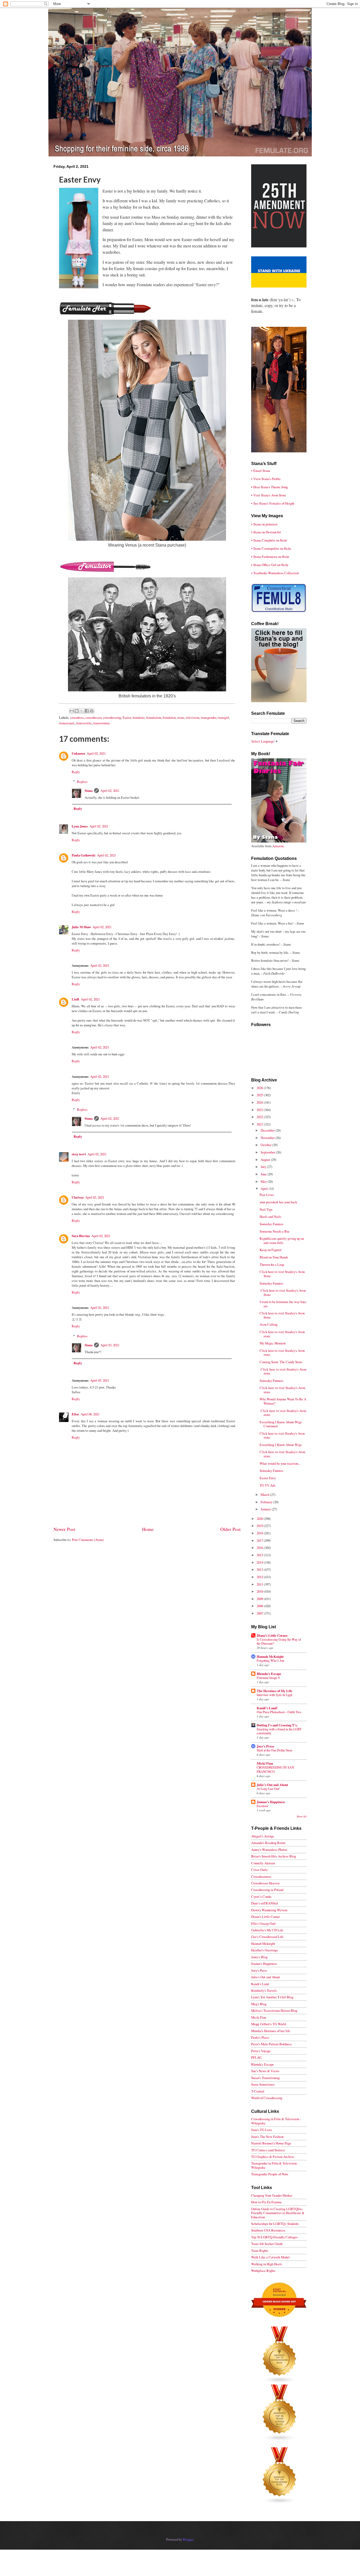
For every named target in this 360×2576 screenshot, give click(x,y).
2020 (260, 1519)
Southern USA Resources (268, 2230)
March (265, 1495)
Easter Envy (268, 1478)
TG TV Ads (267, 1485)
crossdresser (93, 717)
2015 (260, 1555)
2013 (260, 1569)
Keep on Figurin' (271, 1250)
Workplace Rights (263, 2271)
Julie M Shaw (81, 927)
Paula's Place (260, 2037)
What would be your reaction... (280, 1463)
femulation (154, 717)
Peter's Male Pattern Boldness (271, 2044)
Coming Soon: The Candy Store (281, 1362)
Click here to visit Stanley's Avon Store (283, 1292)
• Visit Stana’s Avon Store (269, 495)
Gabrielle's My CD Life (267, 1930)
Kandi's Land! (267, 1708)
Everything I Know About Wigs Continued (281, 1424)
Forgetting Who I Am (271, 1660)
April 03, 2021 (100, 1308)
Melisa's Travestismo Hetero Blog (274, 2010)
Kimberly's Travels (264, 1990)
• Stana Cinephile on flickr (269, 540)
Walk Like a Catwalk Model (270, 2257)
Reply (76, 772)
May (264, 1181)
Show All (302, 1816)
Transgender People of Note (270, 2174)
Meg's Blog (259, 2004)
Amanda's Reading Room (268, 1843)
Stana (89, 791)
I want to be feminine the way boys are (283, 1304)
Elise (75, 1414)
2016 (260, 1548)
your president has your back (278, 1202)
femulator (169, 717)
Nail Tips (266, 1209)
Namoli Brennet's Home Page (271, 2143)
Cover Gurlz (259, 1870)
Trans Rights (260, 2251)
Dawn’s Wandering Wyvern (269, 1910)
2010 (260, 1591)
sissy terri (79, 1154)
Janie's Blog (259, 1957)
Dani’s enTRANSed (264, 1903)
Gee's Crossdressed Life (267, 1937)
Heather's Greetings (264, 1950)
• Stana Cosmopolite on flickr (271, 548)
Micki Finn (265, 1763)
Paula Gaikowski (84, 855)
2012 (260, 1577)
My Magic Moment (273, 1343)
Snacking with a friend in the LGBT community (279, 1731)
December (268, 1130)
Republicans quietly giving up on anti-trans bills (282, 1240)
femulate (139, 717)
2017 (260, 1540)
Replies (82, 782)
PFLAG (256, 2057)
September (268, 1152)
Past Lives (267, 1195)
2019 (260, 1526)
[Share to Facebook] (87, 711)
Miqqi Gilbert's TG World (269, 2024)
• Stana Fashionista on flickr (270, 557)
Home (148, 1529)
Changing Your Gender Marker (272, 2195)
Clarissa (78, 1197)
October (266, 1145)
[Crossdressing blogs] (280, 2382)
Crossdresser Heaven (265, 1883)
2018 (260, 1533)
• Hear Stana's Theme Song (269, 487)
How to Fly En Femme (266, 2202)
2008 (260, 1606)
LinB (76, 999)
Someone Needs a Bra (274, 1231)
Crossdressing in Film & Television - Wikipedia (276, 2121)
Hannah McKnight (270, 1656)
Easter (127, 717)
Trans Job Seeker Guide (267, 2244)
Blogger (188, 2539)
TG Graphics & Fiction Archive (273, 2157)
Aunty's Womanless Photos (269, 1850)
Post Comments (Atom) (88, 1540)
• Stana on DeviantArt (266, 532)
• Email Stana (261, 471)
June (264, 1174)
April (265, 1189)
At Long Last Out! (268, 1789)
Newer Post (64, 1529)
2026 (260, 1088)
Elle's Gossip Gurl (263, 1923)
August (266, 1160)
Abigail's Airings (263, 1836)
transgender (208, 717)
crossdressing (112, 717)
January (266, 1509)
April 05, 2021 (100, 1380)
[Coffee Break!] (279, 701)
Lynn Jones (80, 826)
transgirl (223, 717)
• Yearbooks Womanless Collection (275, 573)
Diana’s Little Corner (272, 1635)
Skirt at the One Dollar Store (274, 1750)
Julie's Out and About (272, 1785)
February (267, 1502)
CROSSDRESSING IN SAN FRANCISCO (275, 1769)
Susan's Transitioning (265, 2078)
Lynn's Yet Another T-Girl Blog (272, 1997)
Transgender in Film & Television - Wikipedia (275, 2165)
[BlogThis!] (77, 711)
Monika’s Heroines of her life (271, 2031)
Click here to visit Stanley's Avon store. (282, 1334)
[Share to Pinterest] (92, 711)
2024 (260, 1102)
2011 (260, 1584)
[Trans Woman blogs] (280, 2440)
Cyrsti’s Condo (261, 1897)
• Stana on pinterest (264, 524)
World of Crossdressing (267, 2098)
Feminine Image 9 (268, 1678)
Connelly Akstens (263, 1863)
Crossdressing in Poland (267, 1890)
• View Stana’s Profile (266, 479)
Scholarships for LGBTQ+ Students (275, 2224)
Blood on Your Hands (274, 1257)
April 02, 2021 (96, 753)
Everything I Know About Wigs (281, 1445)
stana (181, 717)
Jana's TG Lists (262, 2130)
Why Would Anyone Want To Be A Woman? (283, 1401)
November (268, 1138)
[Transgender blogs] (280, 2503)
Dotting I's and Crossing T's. (277, 1725)
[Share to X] (82, 711)
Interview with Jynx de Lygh (274, 1695)
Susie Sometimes (263, 2084)
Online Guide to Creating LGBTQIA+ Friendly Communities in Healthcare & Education (278, 2213)
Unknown (78, 753)
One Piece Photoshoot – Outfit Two (279, 1712)
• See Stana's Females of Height (273, 503)
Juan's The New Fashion (267, 2137)
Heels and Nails (270, 1217)
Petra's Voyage (261, 2051)
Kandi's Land (260, 1984)
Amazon (278, 846)
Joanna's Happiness (271, 1802)
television (193, 717)
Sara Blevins (81, 1236)
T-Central (258, 2091)
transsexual (67, 723)
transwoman (101, 723)
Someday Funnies (271, 1224)
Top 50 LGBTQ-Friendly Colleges (274, 2237)
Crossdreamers (261, 1876)
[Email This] (72, 711)
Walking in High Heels (267, 2264)
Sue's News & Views (265, 2071)
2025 (260, 1095)
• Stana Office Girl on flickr (270, 565)
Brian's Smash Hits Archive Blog (274, 1856)
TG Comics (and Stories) (268, 2150)
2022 (260, 1117)
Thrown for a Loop (272, 1265)
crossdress (77, 717)
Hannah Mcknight (263, 1943)
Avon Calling (269, 1324)
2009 (260, 1599)
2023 (260, 1110)
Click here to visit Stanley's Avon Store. (282, 1274)
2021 (260, 1124)
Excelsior (262, 1806)
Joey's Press (265, 1746)
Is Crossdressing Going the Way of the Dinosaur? (279, 1641)
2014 (260, 1562)
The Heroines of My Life (274, 1691)
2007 (260, 1613)
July (264, 1167)
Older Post (230, 1529)
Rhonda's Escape (269, 1674)
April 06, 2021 (90, 1414)
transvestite (84, 723)
